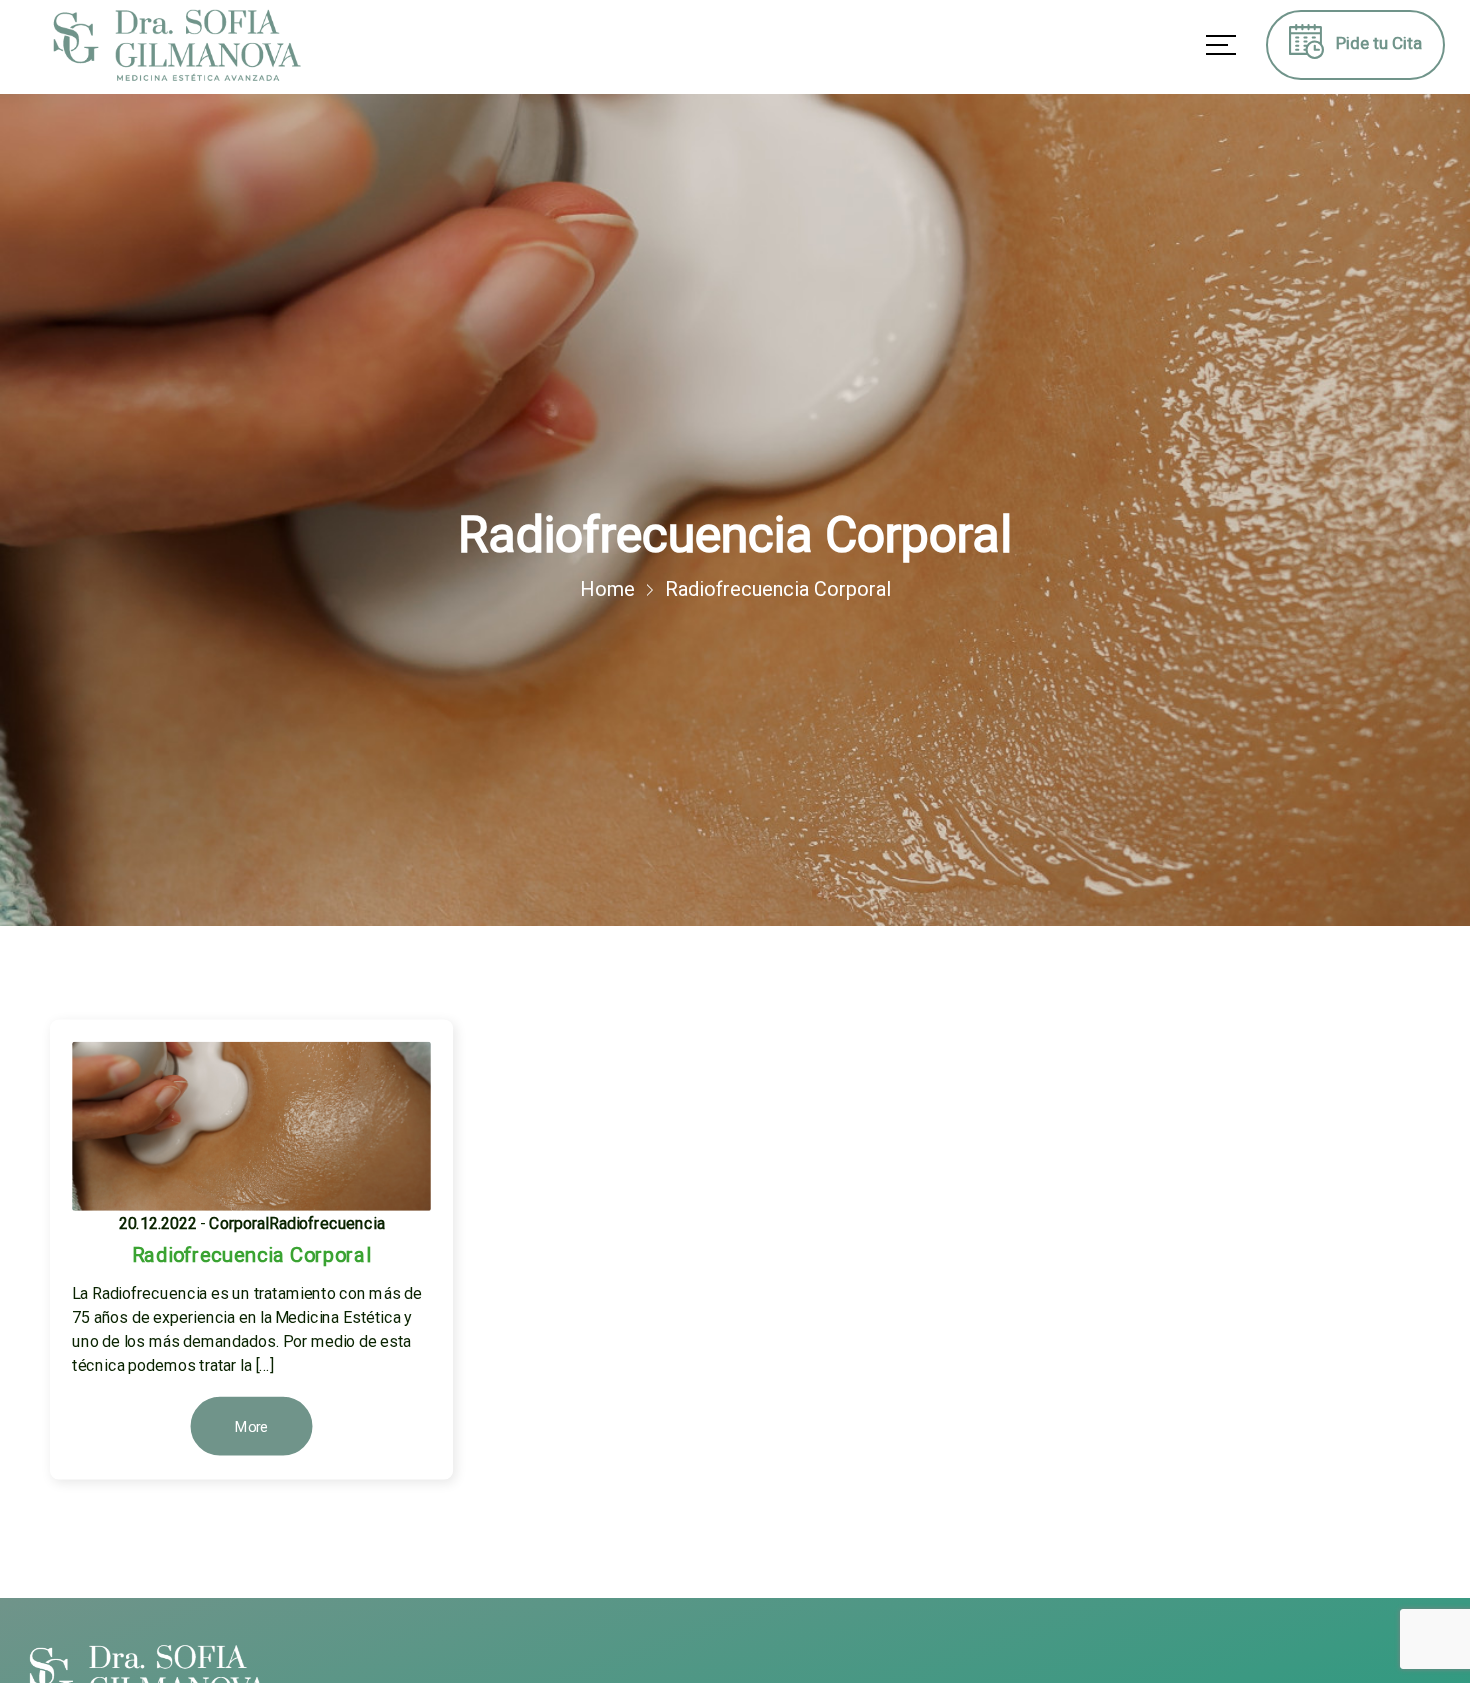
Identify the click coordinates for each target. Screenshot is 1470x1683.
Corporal (239, 1222)
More (251, 1427)
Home (607, 589)
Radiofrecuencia (327, 1222)
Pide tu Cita (1373, 43)
